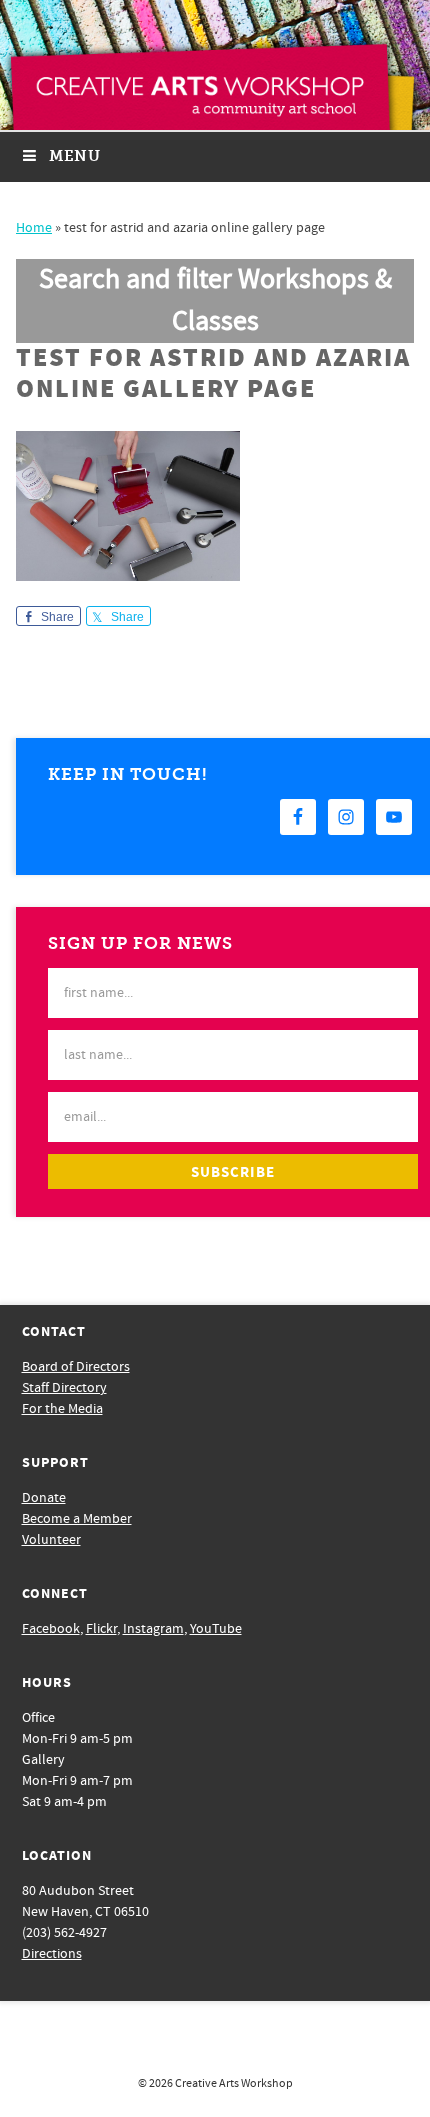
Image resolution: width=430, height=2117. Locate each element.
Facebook (51, 1629)
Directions (52, 1954)
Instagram (153, 1629)
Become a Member (77, 1519)
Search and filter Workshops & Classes (215, 300)
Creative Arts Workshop (234, 2083)
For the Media (62, 1409)
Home (34, 228)
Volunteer (51, 1540)
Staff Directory (64, 1388)
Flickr (101, 1629)
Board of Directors (76, 1367)
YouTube (216, 1629)
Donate (44, 1498)
